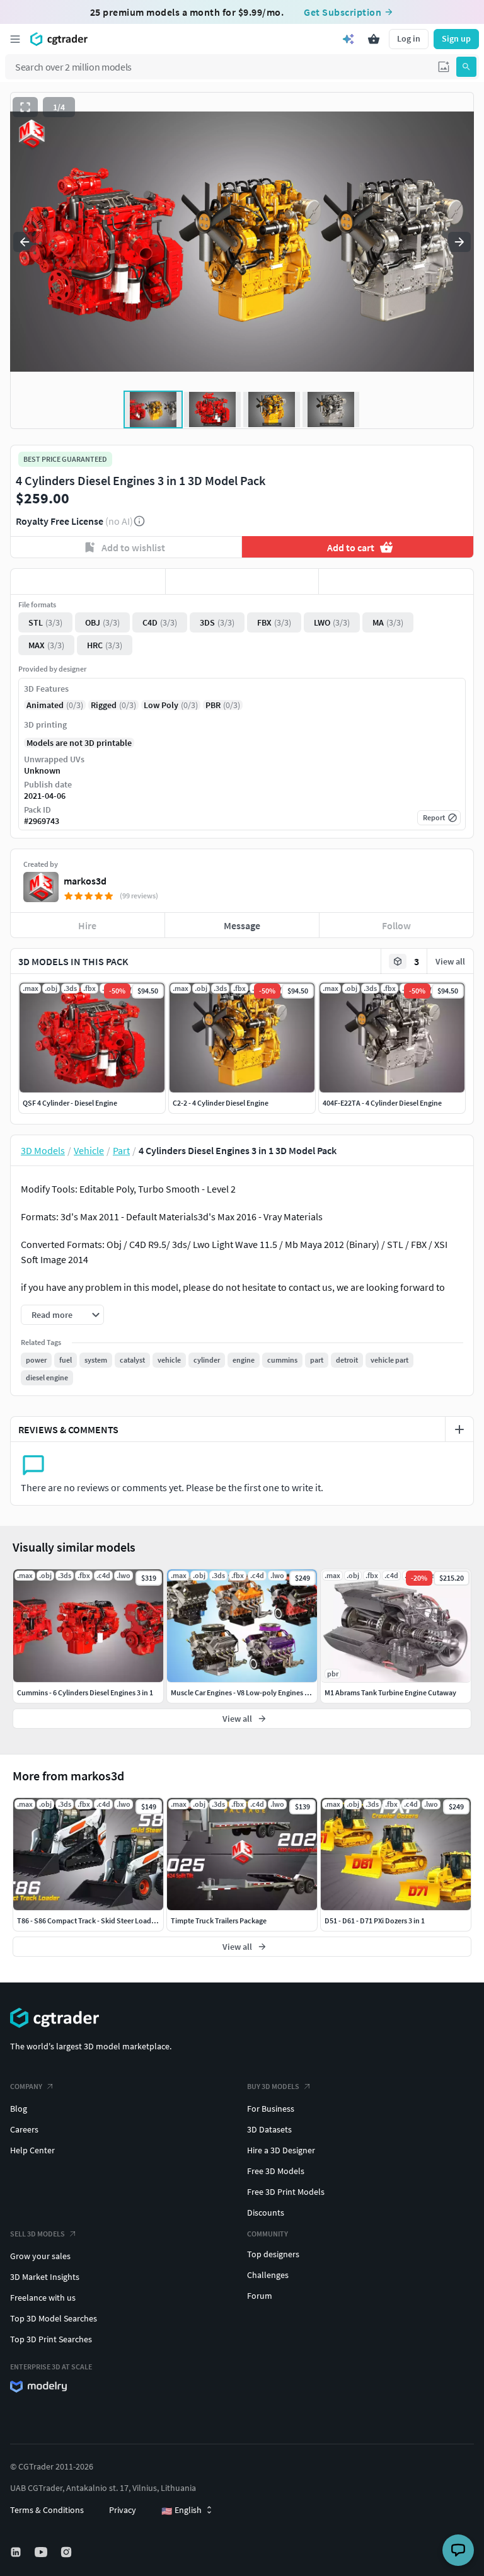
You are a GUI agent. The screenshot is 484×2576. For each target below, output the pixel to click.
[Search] (466, 67)
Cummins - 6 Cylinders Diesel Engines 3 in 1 (85, 1692)
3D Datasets (269, 2129)
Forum (260, 2296)
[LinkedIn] (17, 2552)
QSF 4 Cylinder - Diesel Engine (70, 1103)
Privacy (123, 2510)
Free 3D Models (276, 2171)
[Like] (88, 581)
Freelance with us (43, 2298)
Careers (24, 2129)
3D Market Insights (45, 2277)
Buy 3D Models (273, 2086)
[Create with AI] (349, 39)
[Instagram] (67, 2552)
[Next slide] (459, 242)
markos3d (85, 881)
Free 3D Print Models (286, 2192)
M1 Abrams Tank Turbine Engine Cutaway (390, 1692)
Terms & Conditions (47, 2510)
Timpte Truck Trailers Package (219, 1921)
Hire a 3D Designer (281, 2150)
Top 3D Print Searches (51, 2339)
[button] (444, 67)
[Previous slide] (25, 242)
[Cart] (374, 39)
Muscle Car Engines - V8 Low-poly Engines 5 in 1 (246, 1692)
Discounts (266, 2212)
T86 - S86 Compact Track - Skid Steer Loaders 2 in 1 (98, 1921)
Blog (19, 2109)
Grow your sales (40, 2256)
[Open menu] (15, 39)
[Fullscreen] (25, 107)
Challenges (268, 2275)
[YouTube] (42, 2552)
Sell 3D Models (37, 2234)
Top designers (273, 2254)
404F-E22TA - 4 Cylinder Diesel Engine (382, 1103)
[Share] (396, 581)
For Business (271, 2109)
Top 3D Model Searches (54, 2318)
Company (26, 2086)
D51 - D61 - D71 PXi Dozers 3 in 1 (375, 1921)
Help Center (32, 2150)
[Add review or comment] (459, 1429)
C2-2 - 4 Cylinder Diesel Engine (221, 1103)
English (181, 2510)
